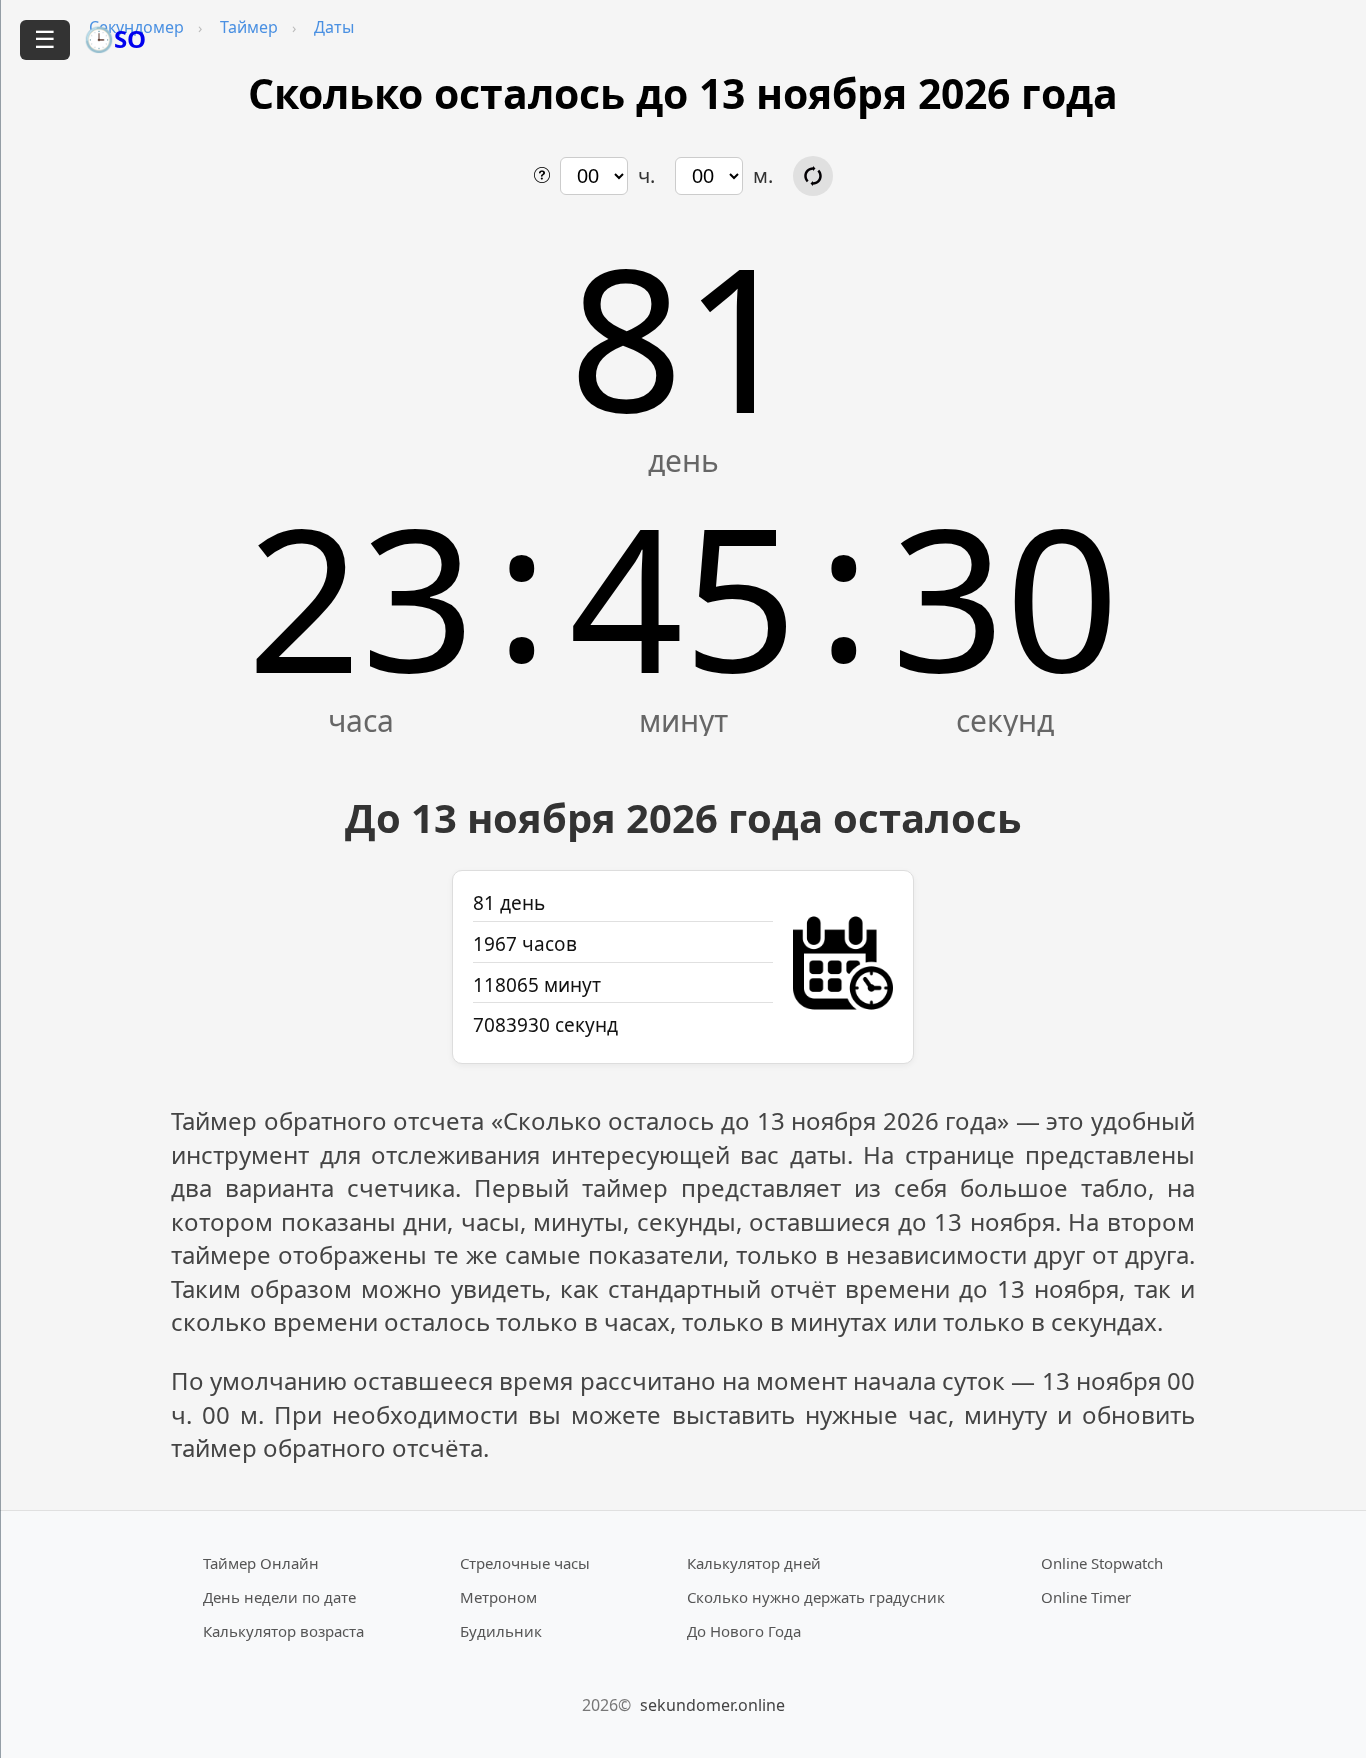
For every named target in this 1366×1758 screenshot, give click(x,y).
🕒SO (115, 38)
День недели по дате (279, 1597)
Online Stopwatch (1102, 1563)
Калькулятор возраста (283, 1631)
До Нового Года (744, 1631)
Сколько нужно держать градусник (816, 1597)
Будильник (501, 1631)
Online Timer (1086, 1597)
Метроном (498, 1597)
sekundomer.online (712, 1705)
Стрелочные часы (525, 1563)
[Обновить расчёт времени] (813, 176)
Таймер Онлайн (261, 1563)
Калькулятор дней (754, 1563)
